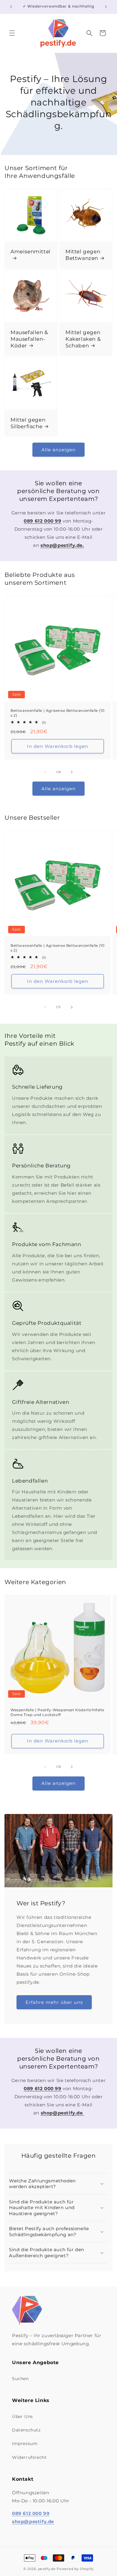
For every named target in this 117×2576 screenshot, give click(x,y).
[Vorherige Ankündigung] (11, 7)
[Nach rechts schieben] (72, 772)
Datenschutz (26, 2430)
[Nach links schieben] (45, 772)
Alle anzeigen (58, 450)
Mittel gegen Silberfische (28, 423)
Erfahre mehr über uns (54, 2002)
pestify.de (47, 2569)
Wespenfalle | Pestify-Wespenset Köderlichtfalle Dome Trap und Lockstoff (57, 1712)
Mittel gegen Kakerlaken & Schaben (83, 339)
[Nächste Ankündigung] (106, 7)
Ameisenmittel (31, 252)
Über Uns (22, 2416)
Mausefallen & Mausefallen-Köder (29, 339)
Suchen (20, 2379)
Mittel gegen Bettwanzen (83, 255)
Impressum (25, 2443)
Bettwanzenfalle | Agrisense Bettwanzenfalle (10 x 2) (57, 713)
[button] (12, 33)
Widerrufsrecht (29, 2457)
